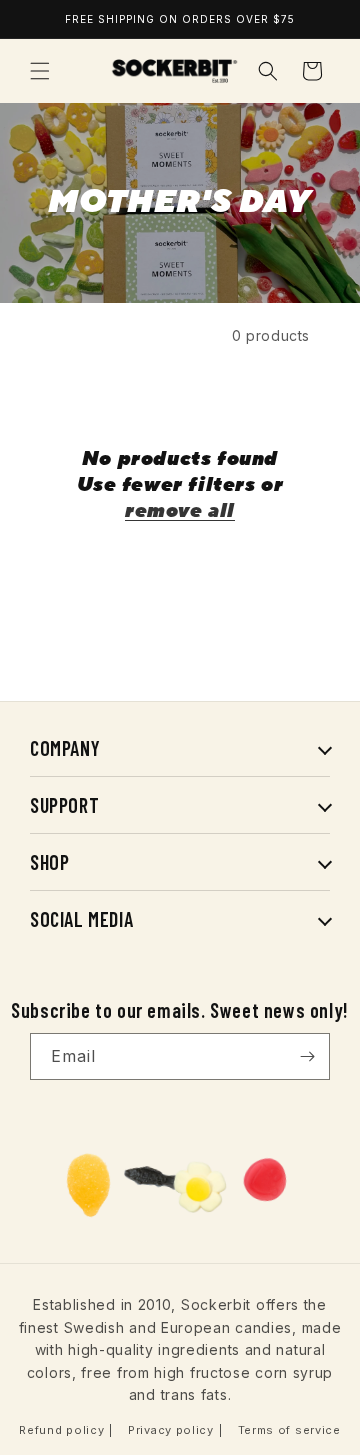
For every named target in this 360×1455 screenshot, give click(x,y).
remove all (180, 511)
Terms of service (289, 1430)
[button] (40, 71)
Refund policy (61, 1430)
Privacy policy (171, 1430)
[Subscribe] (307, 1056)
